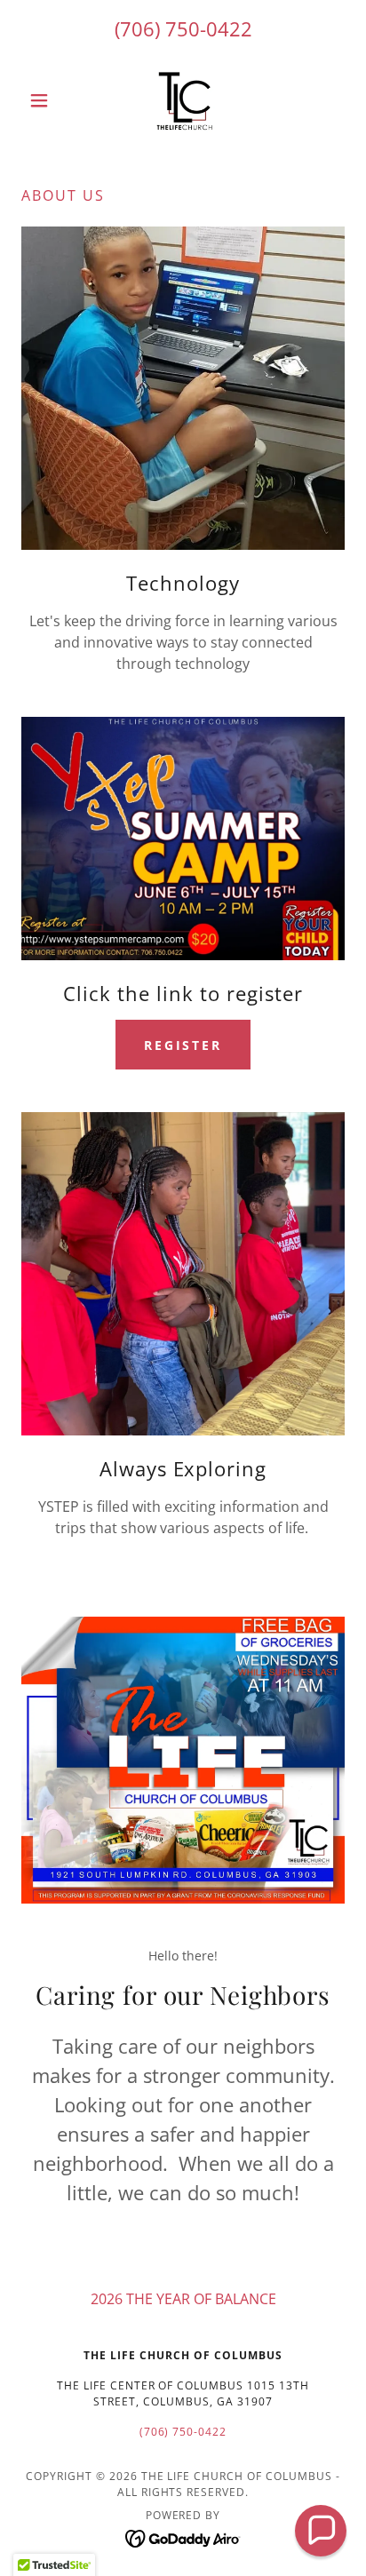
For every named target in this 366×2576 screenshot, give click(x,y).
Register (183, 1045)
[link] (183, 100)
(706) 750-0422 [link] (183, 28)
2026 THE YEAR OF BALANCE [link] (183, 2299)
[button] (46, 100)
